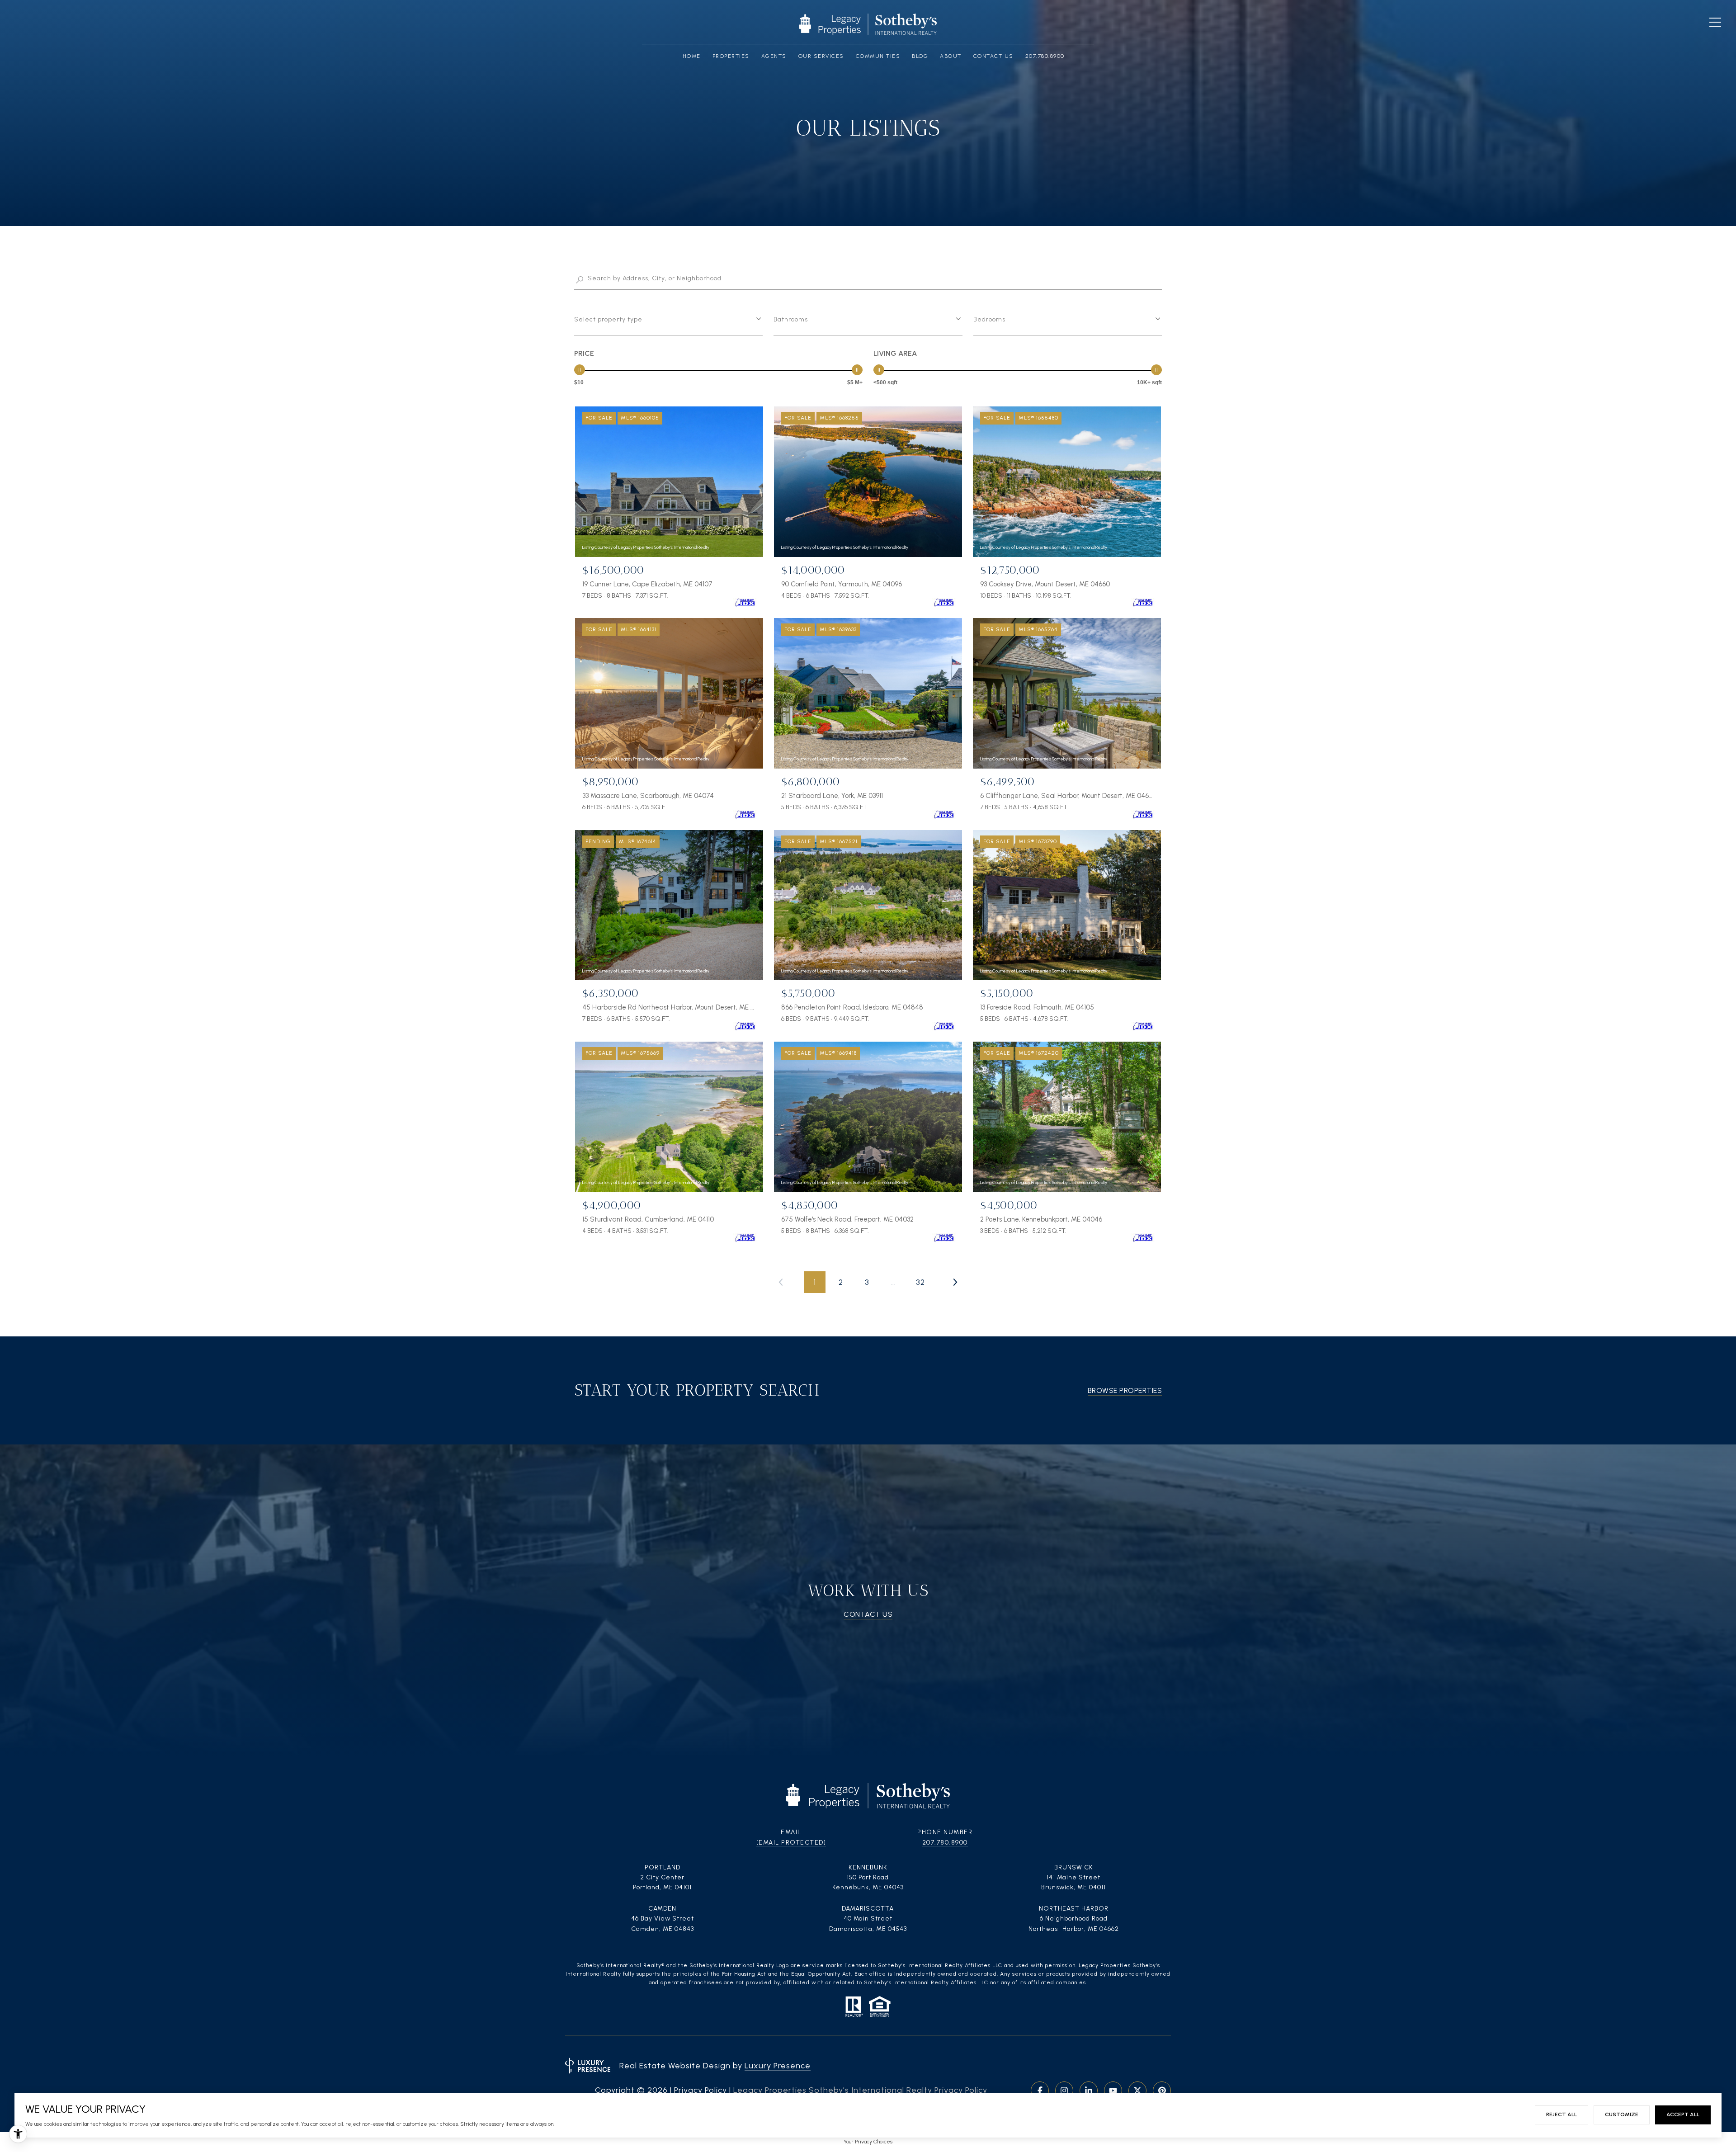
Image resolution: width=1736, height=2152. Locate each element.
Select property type (608, 319)
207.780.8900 (945, 1843)
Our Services (821, 56)
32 (920, 1282)
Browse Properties (1125, 1390)
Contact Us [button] (868, 1614)
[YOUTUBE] (1113, 2091)
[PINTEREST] (1162, 2091)
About (951, 56)
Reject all (1561, 2114)
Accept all (1683, 2114)
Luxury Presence (778, 2066)
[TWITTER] (1137, 2091)
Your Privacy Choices (868, 2142)
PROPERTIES (731, 56)
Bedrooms (989, 319)
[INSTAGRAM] (1064, 2091)
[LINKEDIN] (1089, 2091)
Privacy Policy (701, 2090)
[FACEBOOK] (1040, 2091)
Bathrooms (791, 319)
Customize (1622, 2114)
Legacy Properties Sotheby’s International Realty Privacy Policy (860, 2090)
